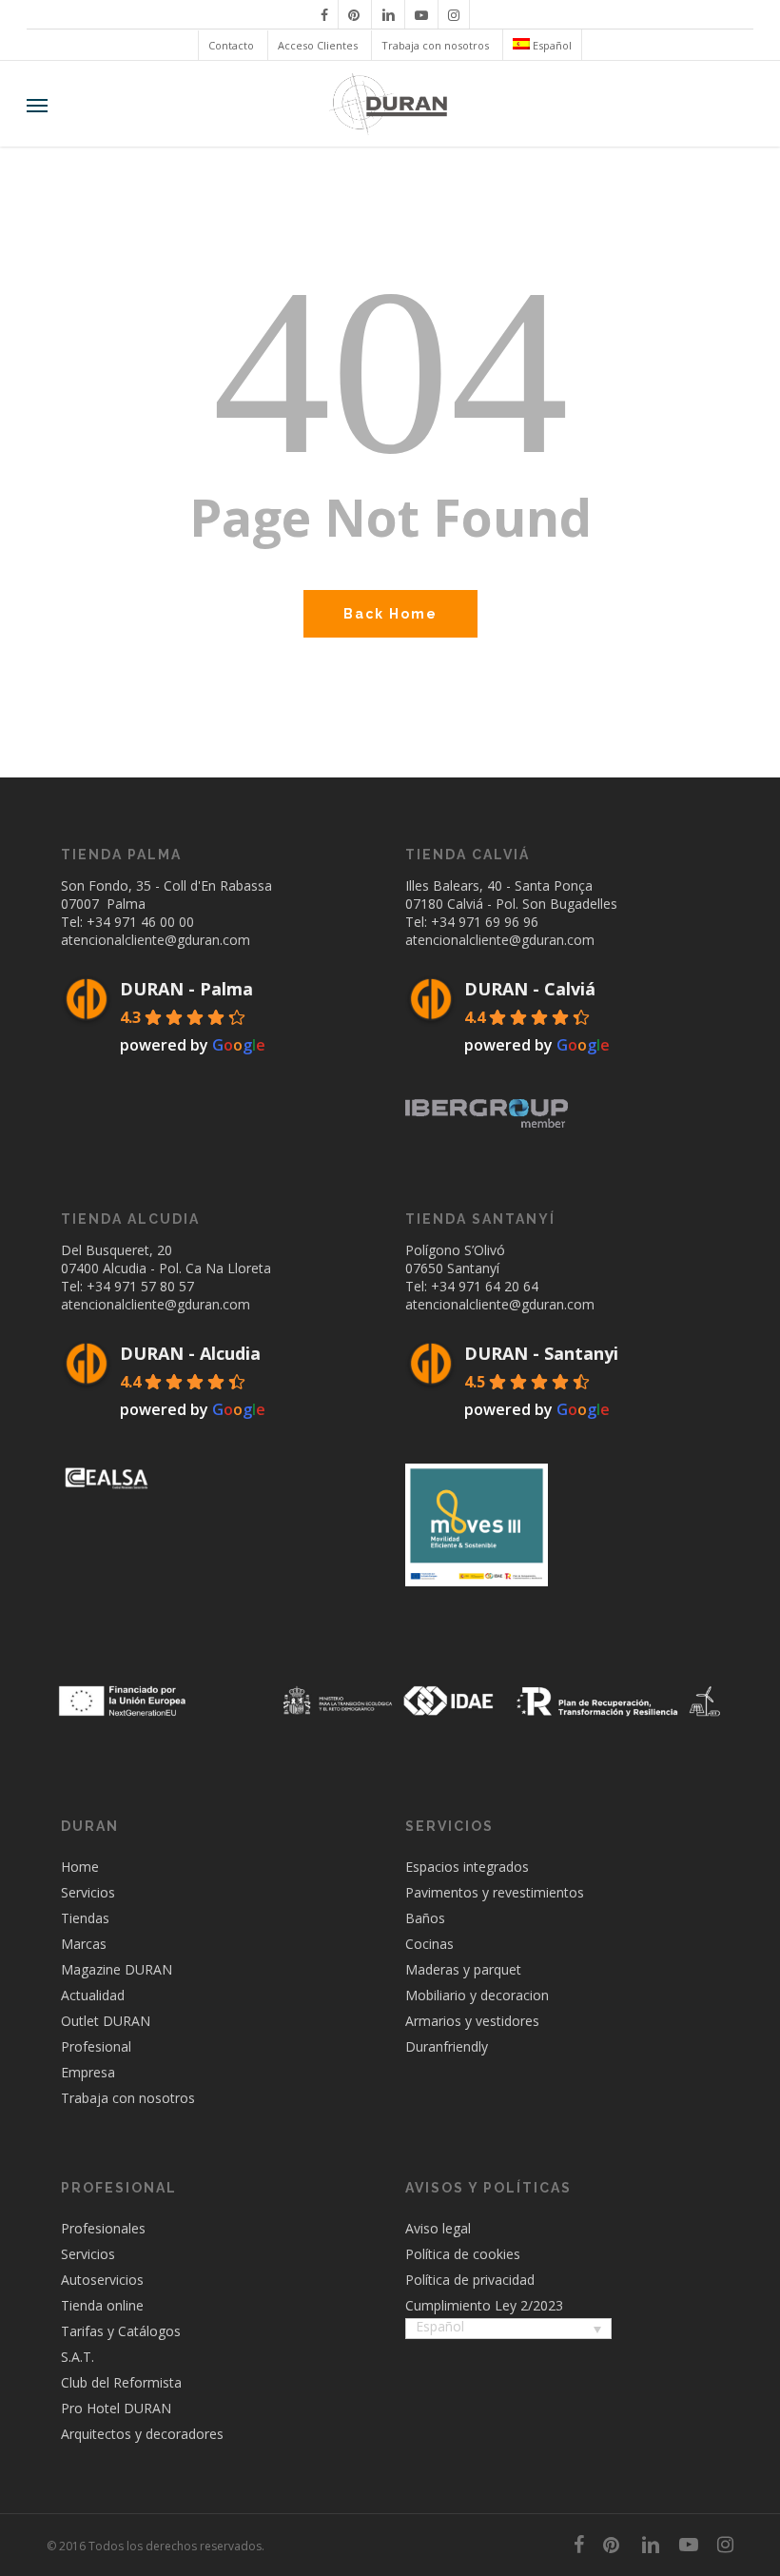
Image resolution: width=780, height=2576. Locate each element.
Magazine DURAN (117, 1969)
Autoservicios (102, 2280)
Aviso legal (438, 2228)
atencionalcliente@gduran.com (156, 940)
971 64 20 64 (498, 1286)
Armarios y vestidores (472, 2021)
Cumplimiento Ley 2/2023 (484, 2305)
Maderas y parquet (463, 1969)
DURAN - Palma (186, 989)
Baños (425, 1918)
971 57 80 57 (154, 1286)
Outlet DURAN (106, 2021)
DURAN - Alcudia (190, 1353)
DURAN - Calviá (530, 989)
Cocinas (429, 1944)
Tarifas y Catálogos (121, 2331)
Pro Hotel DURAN (116, 2408)
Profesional (96, 2046)
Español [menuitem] (440, 2326)
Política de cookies (463, 2254)
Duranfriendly (447, 2046)
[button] (37, 105)
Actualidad (93, 1995)
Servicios (88, 1892)
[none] (508, 2330)
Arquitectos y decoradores (142, 2434)
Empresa (88, 2072)
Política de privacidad (470, 2280)
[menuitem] (542, 45)
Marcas (84, 1944)
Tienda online (102, 2305)
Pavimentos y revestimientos (495, 1892)
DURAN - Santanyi (541, 1353)
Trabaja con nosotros (128, 2098)
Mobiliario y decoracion (477, 1995)
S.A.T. (78, 2357)
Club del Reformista (121, 2382)
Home (80, 1867)
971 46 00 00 (154, 922)
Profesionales (103, 2228)
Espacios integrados (467, 1867)
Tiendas (85, 1918)
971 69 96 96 (498, 922)
